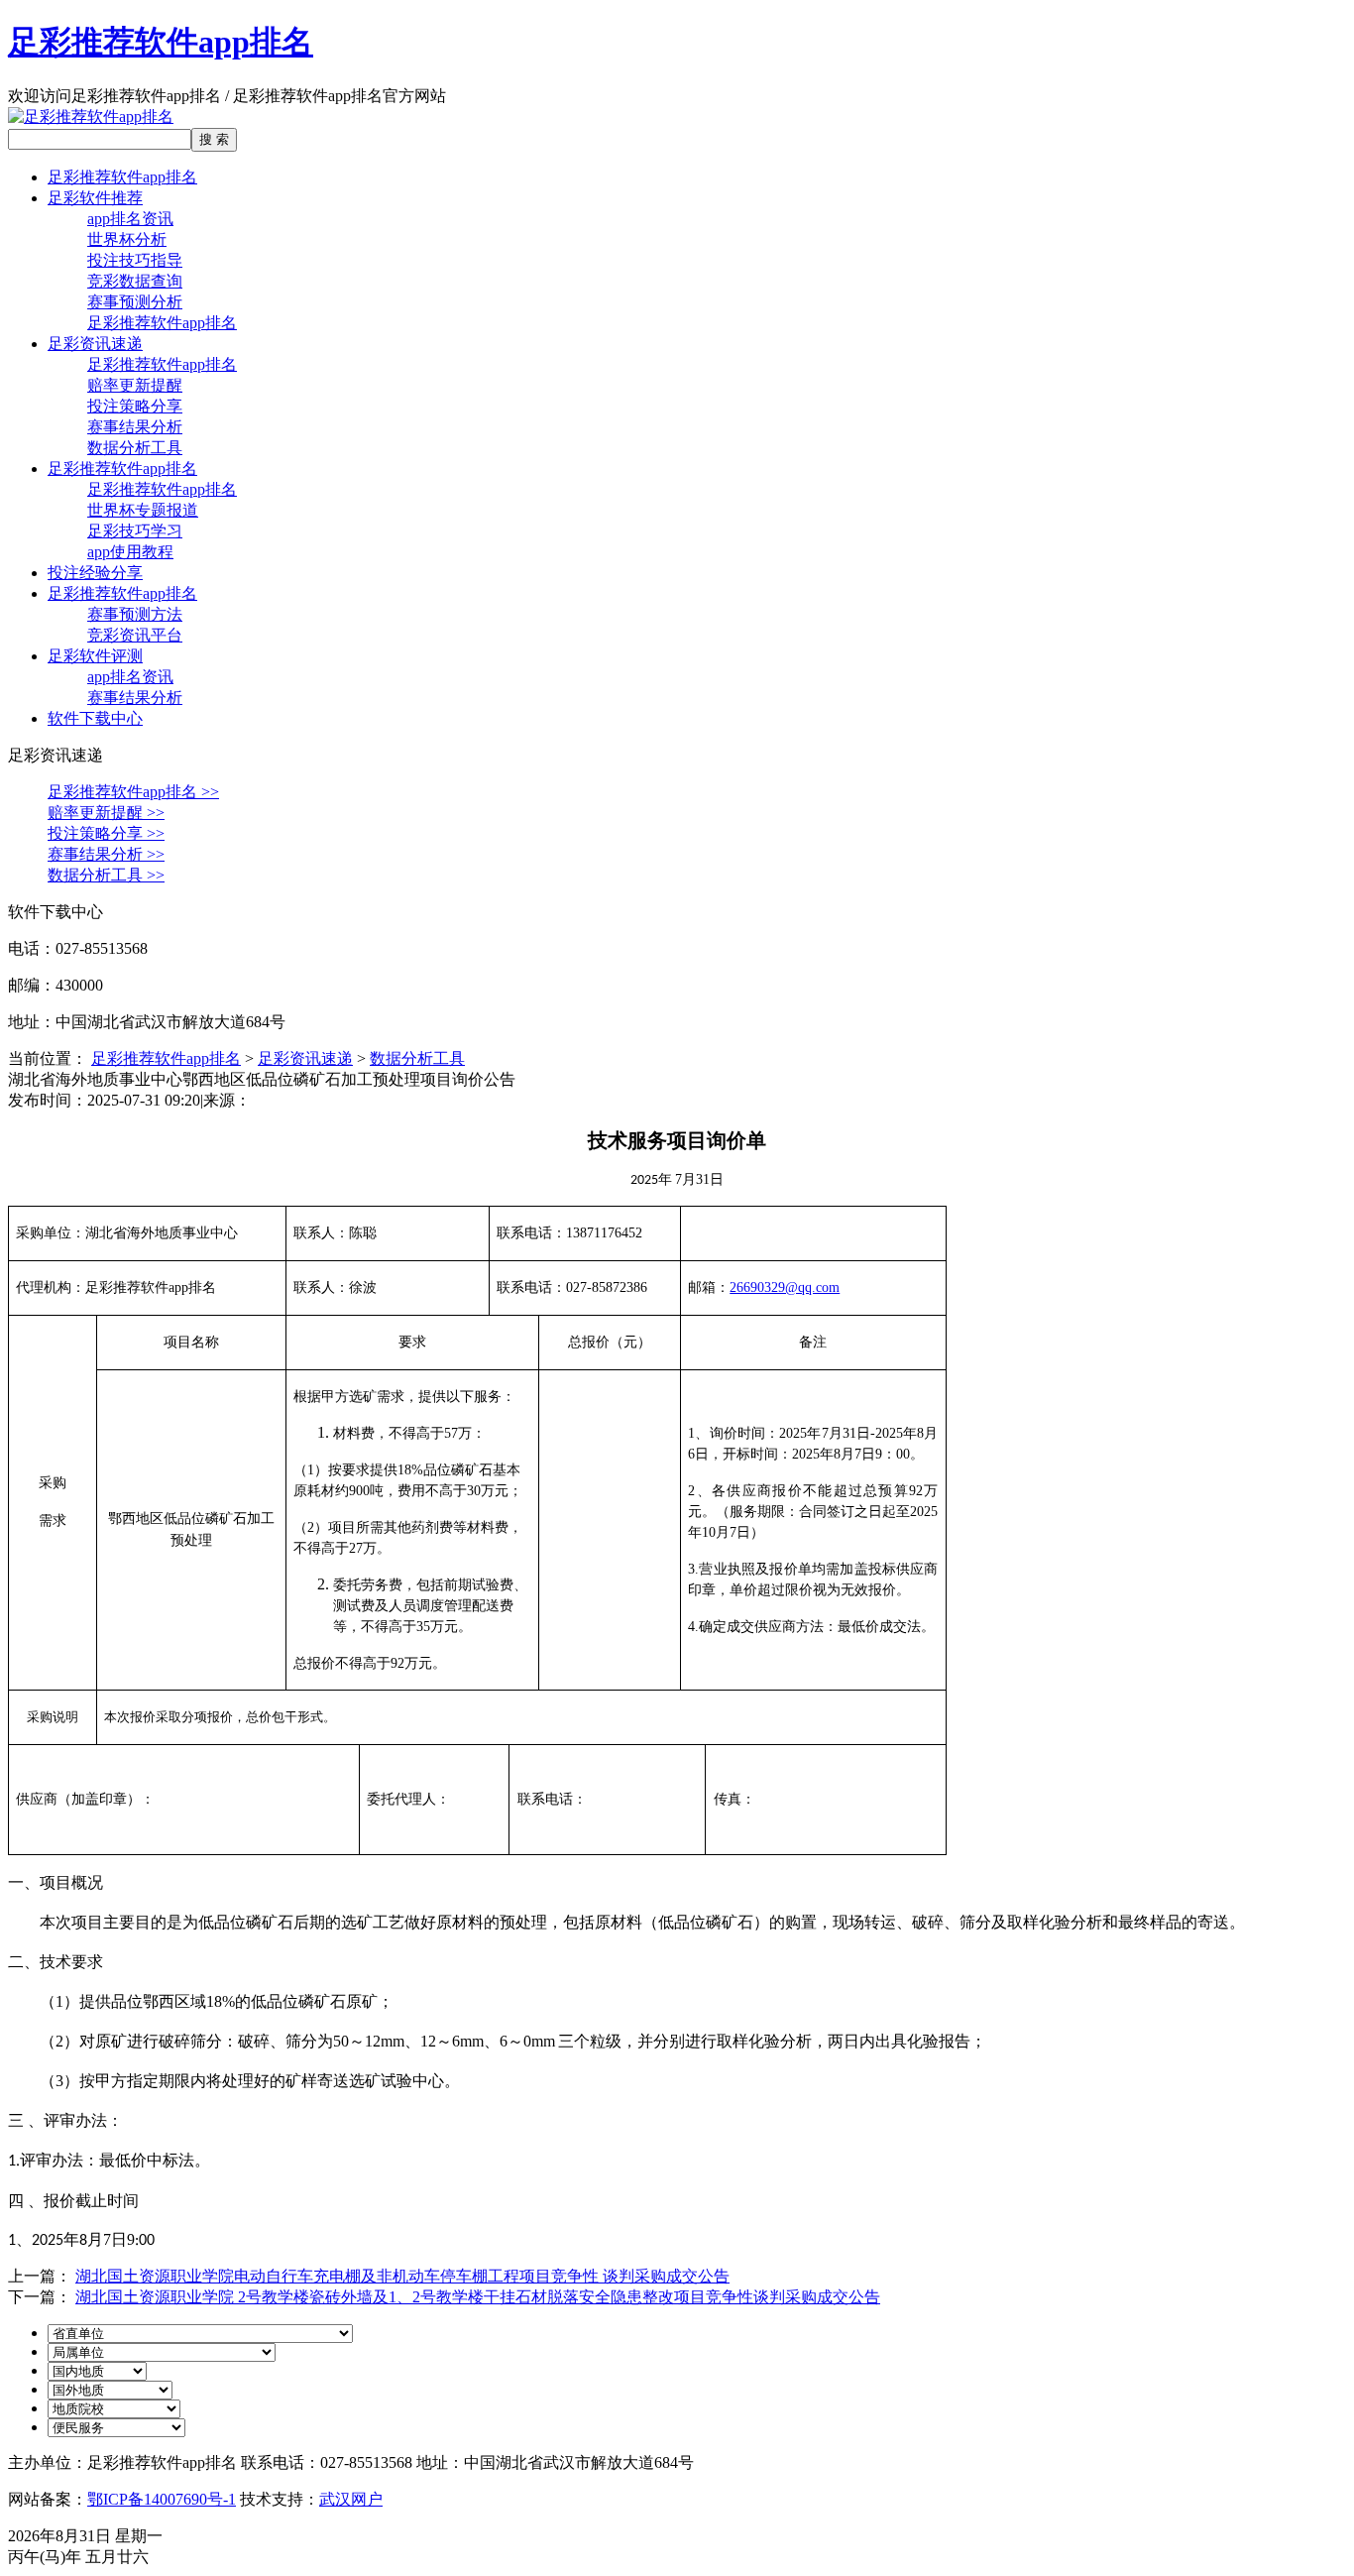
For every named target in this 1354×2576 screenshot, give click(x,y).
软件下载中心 (95, 718)
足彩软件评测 (95, 656)
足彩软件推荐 (95, 198)
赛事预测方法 (135, 614)
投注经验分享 (95, 573)
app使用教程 (130, 552)
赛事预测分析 (135, 302)
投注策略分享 (135, 406)
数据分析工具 (135, 448)
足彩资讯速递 (95, 344)
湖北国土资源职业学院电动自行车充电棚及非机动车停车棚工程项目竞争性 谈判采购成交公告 (402, 2276)
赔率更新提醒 (135, 385)
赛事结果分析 (135, 427)
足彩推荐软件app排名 (161, 42)
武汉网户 (351, 2499)
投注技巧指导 (135, 260)
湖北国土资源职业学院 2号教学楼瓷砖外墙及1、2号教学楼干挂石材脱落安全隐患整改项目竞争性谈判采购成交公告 (478, 2297)
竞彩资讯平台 (135, 635)
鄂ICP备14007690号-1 (162, 2499)
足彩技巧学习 (135, 531)
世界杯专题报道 (143, 510)
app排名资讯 (130, 219)
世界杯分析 (127, 239)
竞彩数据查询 (135, 281)
